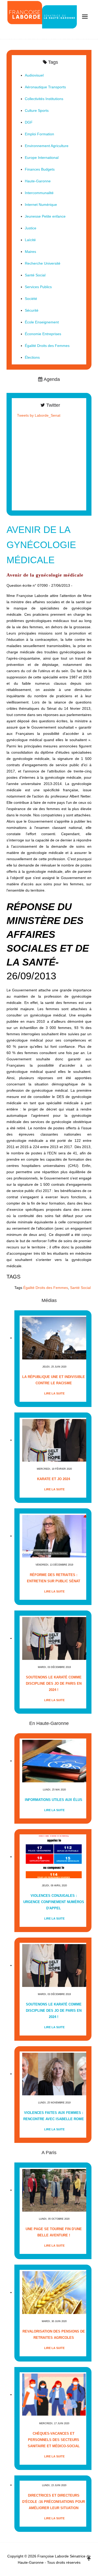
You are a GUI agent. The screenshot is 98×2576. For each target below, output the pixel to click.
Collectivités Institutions (44, 99)
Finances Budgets (40, 169)
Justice (31, 228)
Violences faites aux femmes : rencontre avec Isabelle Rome (54, 2116)
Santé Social (80, 1288)
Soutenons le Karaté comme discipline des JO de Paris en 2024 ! (54, 1684)
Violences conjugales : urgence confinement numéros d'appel (54, 1902)
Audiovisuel (34, 75)
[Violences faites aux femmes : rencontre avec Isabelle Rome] (54, 2074)
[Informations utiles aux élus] (54, 1761)
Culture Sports (37, 111)
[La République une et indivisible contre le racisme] (54, 1338)
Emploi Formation (39, 134)
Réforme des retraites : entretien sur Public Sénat (54, 1578)
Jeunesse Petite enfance (45, 216)
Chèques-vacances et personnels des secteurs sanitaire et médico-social (54, 2440)
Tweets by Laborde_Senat (39, 415)
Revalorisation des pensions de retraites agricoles (54, 2334)
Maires (30, 252)
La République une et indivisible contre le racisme (54, 1380)
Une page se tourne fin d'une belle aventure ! (54, 2232)
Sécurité (32, 310)
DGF (29, 122)
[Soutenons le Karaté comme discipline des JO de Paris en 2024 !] (54, 1638)
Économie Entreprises (43, 334)
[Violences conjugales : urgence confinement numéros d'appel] (54, 1857)
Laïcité (30, 240)
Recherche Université (43, 263)
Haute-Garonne (38, 181)
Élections (32, 357)
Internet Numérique (41, 205)
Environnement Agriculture (47, 146)
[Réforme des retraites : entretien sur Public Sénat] (54, 1536)
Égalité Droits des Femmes (46, 1288)
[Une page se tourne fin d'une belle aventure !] (54, 2190)
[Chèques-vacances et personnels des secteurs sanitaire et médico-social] (54, 2395)
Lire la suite (54, 1393)
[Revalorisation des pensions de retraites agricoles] (54, 2292)
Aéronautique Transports (45, 87)
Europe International (42, 158)
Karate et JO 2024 (54, 1479)
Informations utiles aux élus (54, 1800)
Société (31, 299)
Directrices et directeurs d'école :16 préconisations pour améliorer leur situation (54, 2502)
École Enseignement (42, 322)
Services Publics (38, 287)
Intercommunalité (39, 193)
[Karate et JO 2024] (54, 1440)
